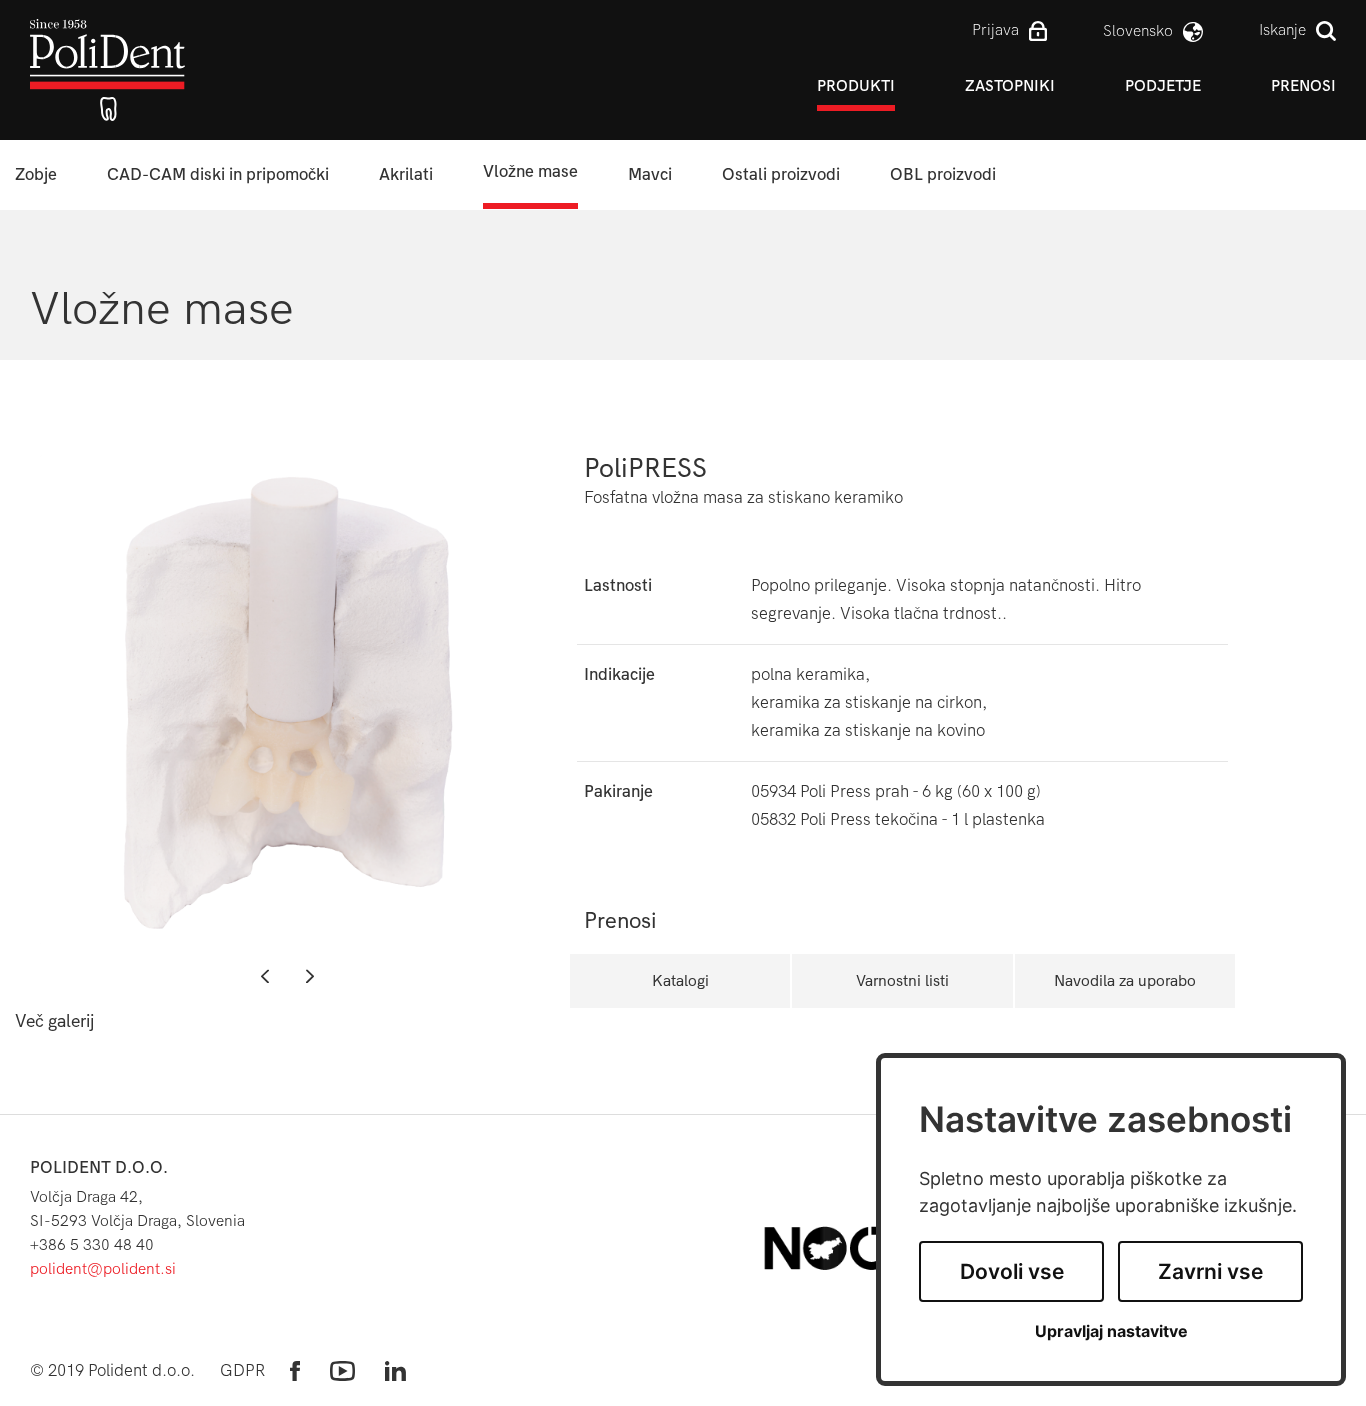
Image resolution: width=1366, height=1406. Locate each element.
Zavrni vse (1210, 1271)
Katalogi (680, 980)
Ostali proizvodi (781, 174)
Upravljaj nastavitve (1111, 1331)
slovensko (1138, 30)
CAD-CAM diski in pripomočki (218, 174)
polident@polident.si (103, 1268)
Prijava (995, 29)
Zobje (36, 174)
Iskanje (1282, 29)
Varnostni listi (902, 980)
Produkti (856, 85)
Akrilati (406, 174)
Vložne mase (530, 171)
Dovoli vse (1012, 1271)
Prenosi (1303, 85)
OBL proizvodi (943, 174)
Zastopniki (1010, 85)
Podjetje (1163, 85)
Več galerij (54, 1022)
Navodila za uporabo (1125, 980)
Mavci (650, 174)
